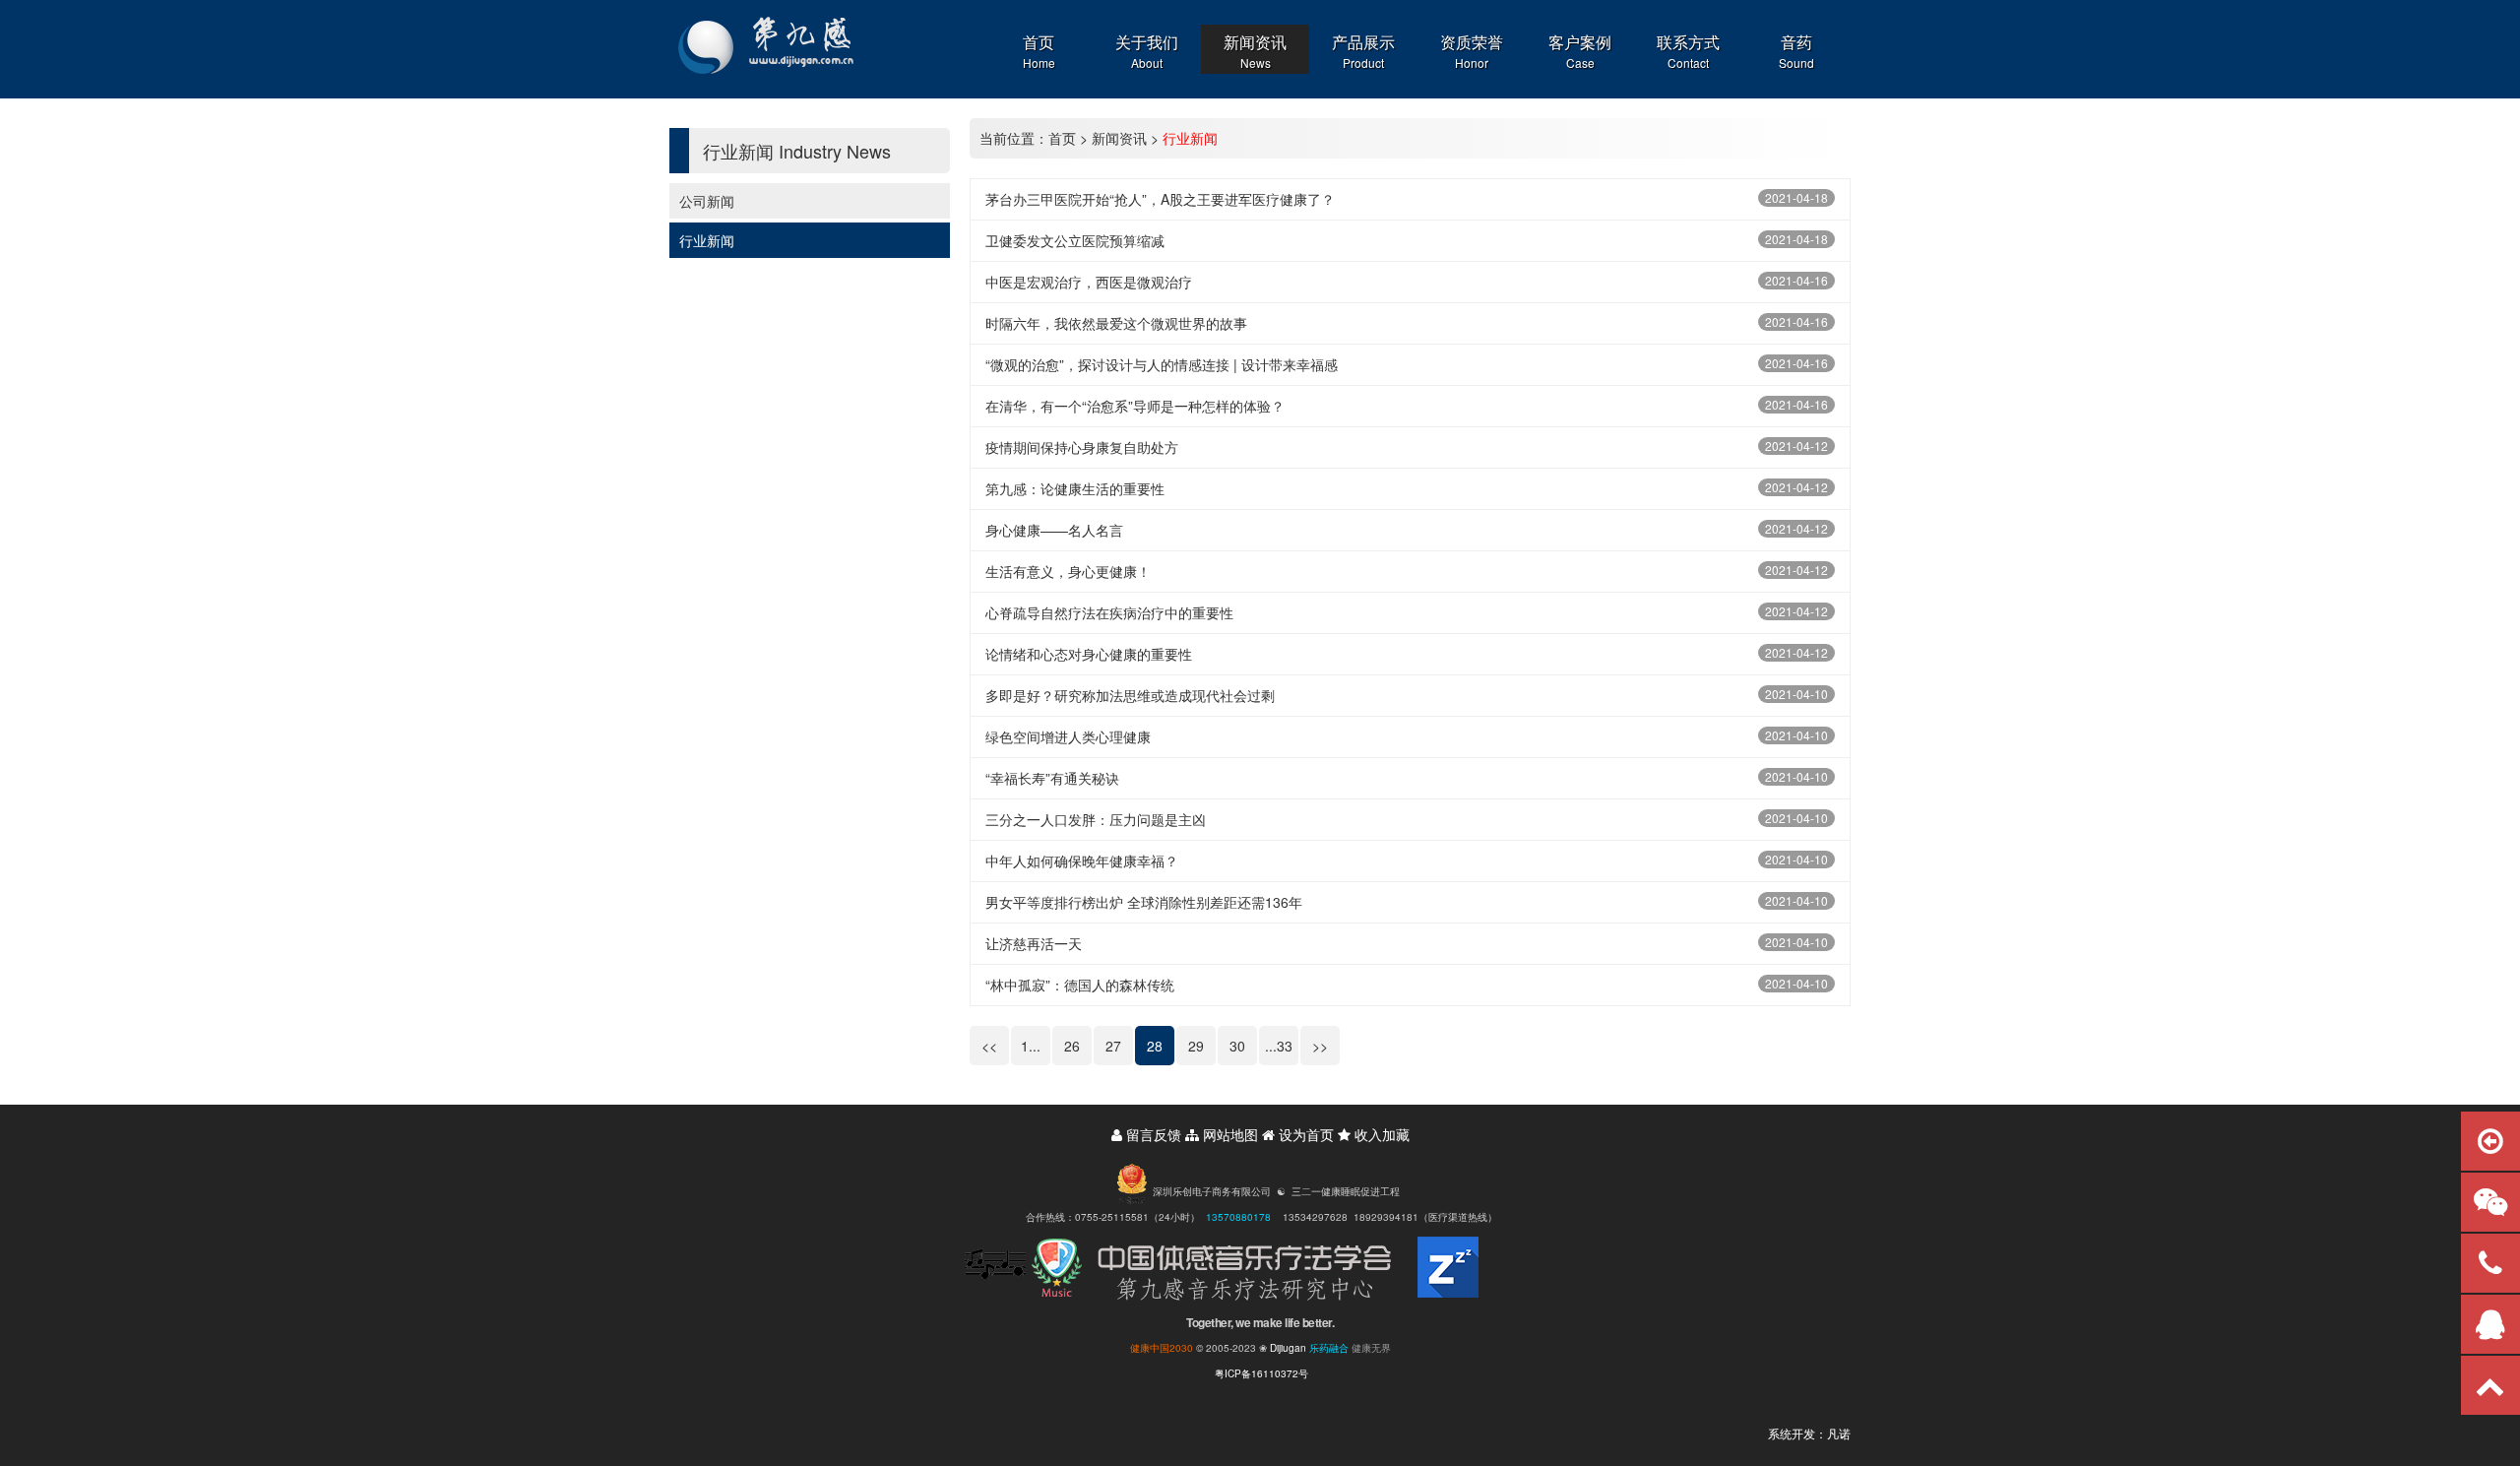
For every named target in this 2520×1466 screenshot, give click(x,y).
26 (1072, 1046)
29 (1196, 1046)
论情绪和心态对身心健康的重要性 (1089, 654)
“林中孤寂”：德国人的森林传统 (1080, 985)
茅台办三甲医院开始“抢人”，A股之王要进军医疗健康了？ (1160, 199)
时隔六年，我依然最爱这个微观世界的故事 (1116, 323)
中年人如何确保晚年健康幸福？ (1082, 860)
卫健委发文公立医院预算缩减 (1075, 240)
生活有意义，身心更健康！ (1068, 571)
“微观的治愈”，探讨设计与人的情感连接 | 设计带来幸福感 (1162, 364)
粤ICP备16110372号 (1261, 1373)
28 (1155, 1046)
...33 (1279, 1046)
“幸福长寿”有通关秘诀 (1052, 778)
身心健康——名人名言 (1054, 530)
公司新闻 (707, 201)
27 (1113, 1046)
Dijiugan (1288, 1348)
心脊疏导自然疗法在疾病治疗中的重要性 (1109, 612)
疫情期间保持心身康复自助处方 (1082, 447)
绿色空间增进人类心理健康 (1068, 736)
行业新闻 (707, 240)
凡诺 (1839, 1433)
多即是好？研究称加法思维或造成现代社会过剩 (1130, 695)
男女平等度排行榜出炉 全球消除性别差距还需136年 (1144, 902)
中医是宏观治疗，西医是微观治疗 (1089, 282)
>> (1320, 1046)
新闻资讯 (1119, 138)
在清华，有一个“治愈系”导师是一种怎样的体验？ (1135, 406)
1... (1031, 1046)
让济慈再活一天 (1034, 943)
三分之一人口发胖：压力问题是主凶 (1096, 819)
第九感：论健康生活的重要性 (1075, 488)
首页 (1062, 138)
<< (989, 1046)
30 (1237, 1046)
